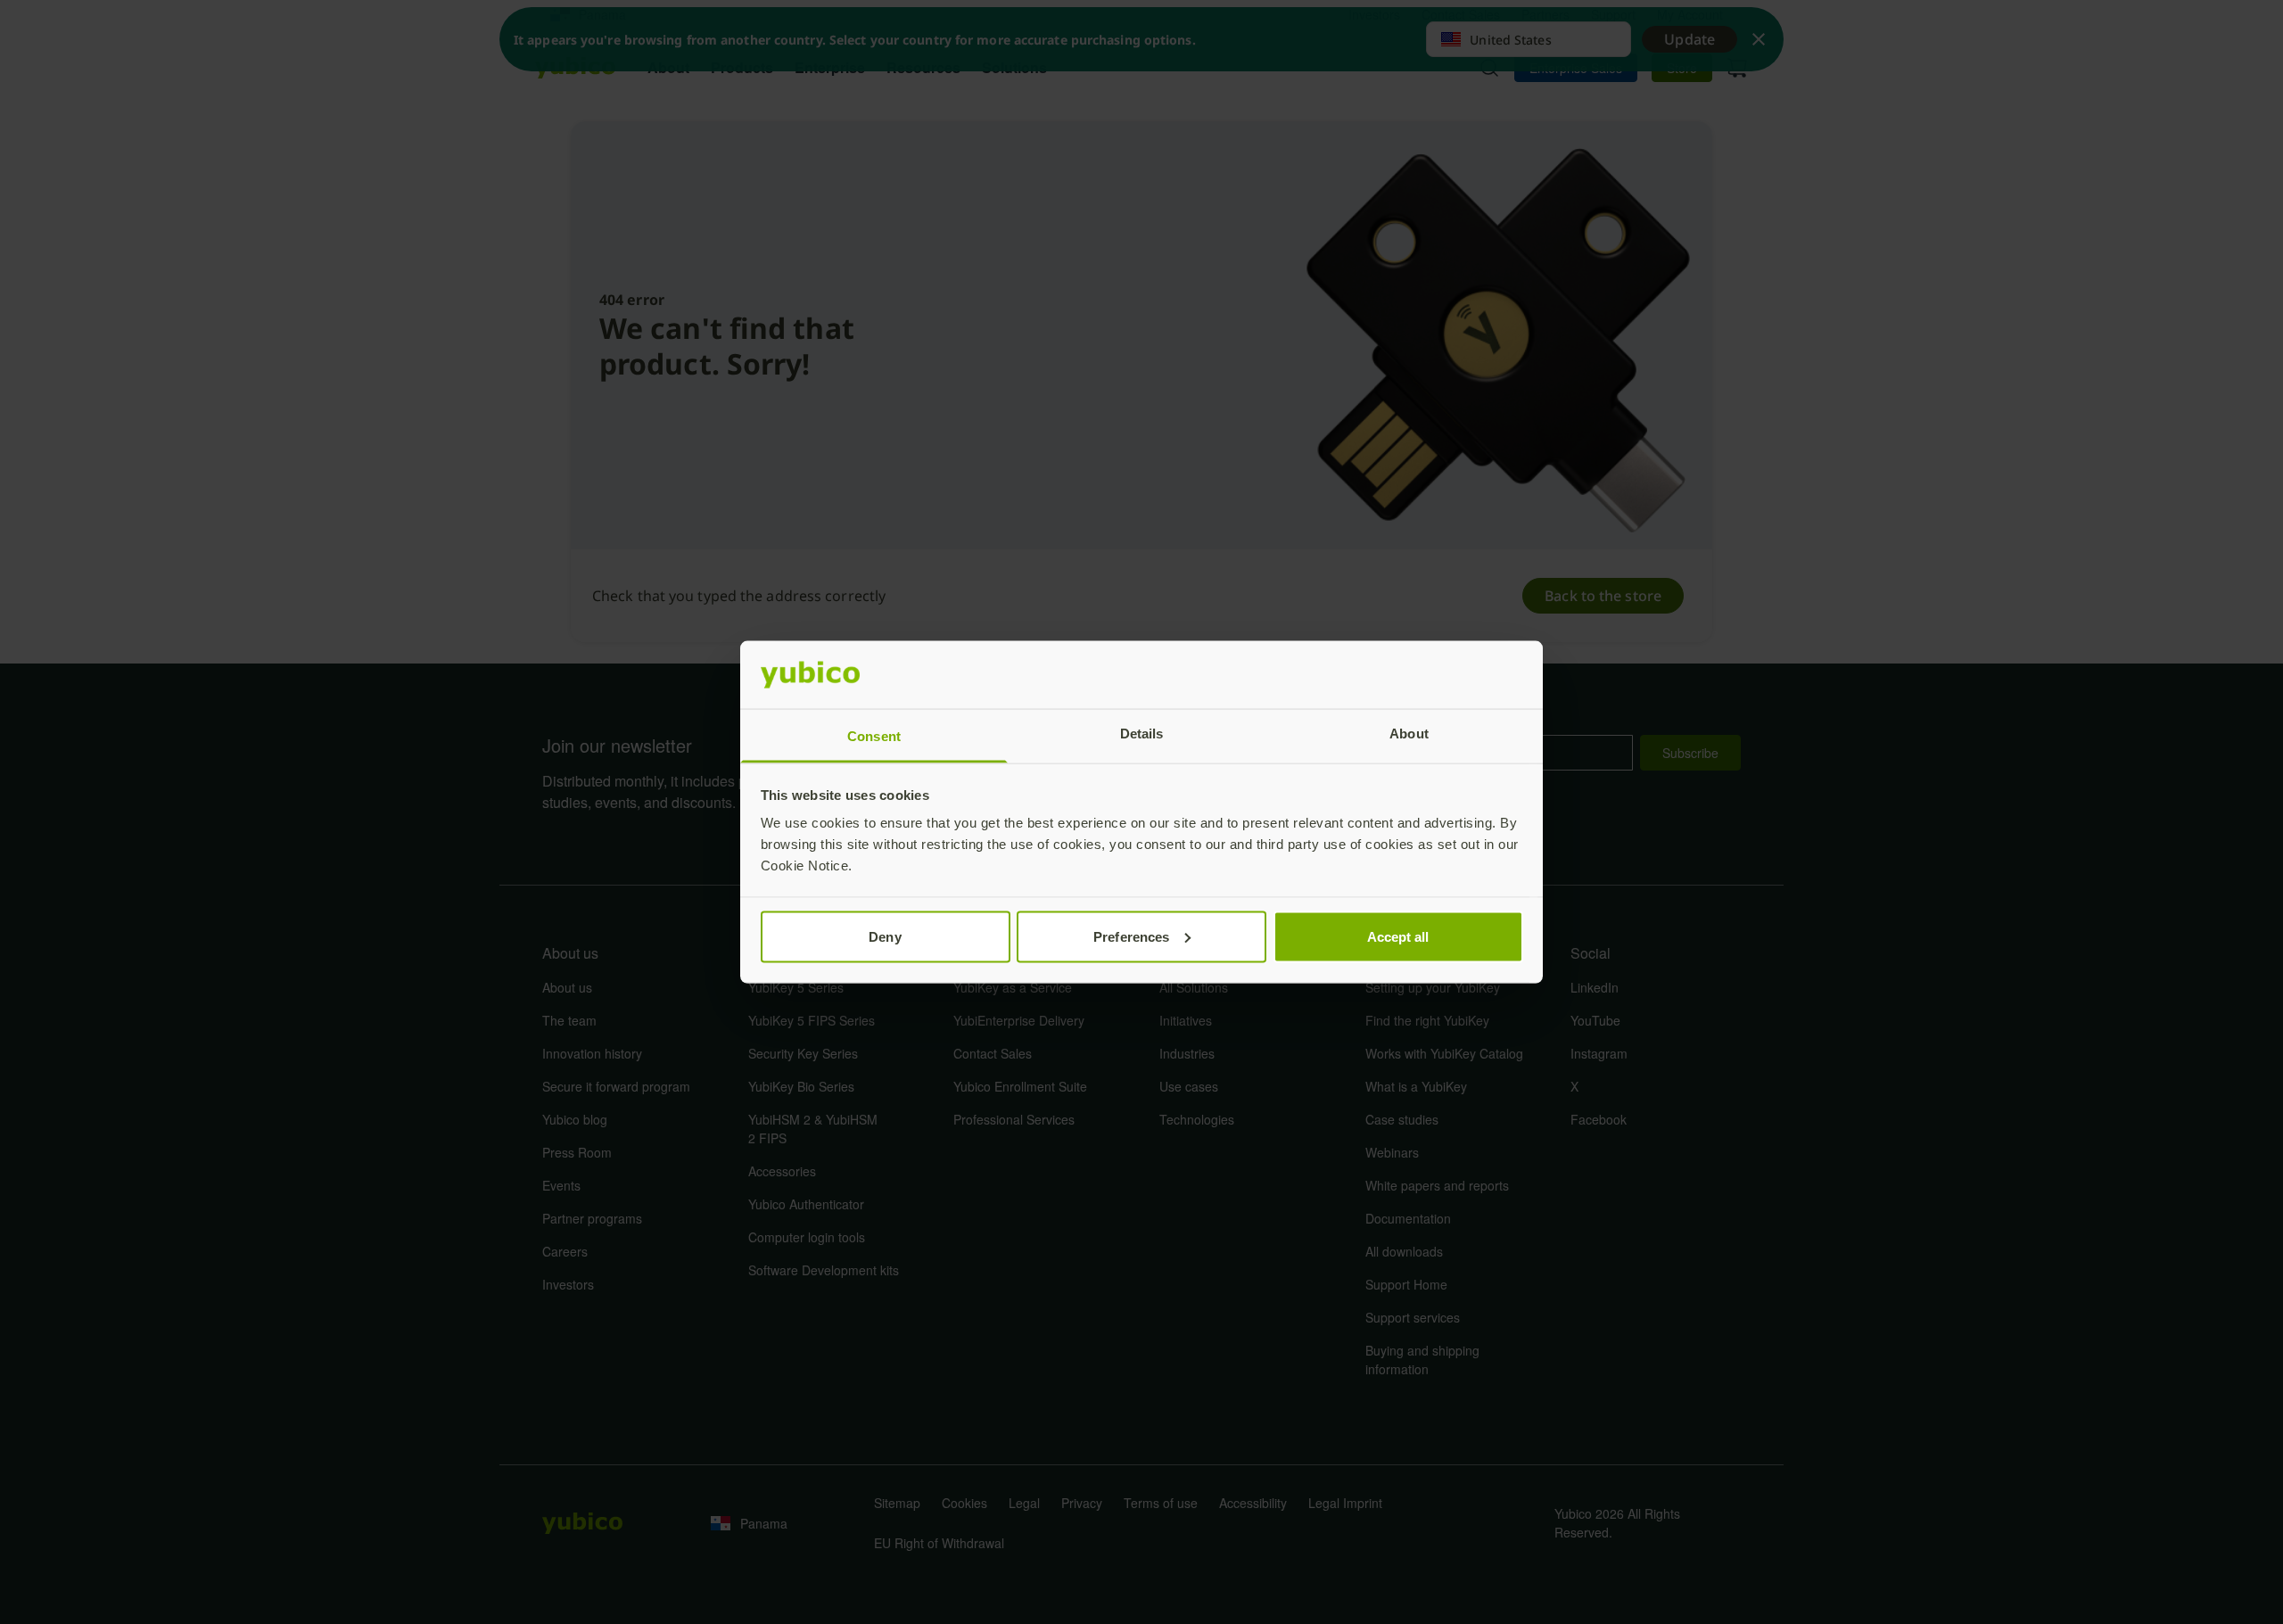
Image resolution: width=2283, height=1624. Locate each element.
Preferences (1131, 936)
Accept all (1398, 936)
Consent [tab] (874, 736)
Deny (885, 936)
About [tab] (1409, 734)
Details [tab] (1142, 734)
